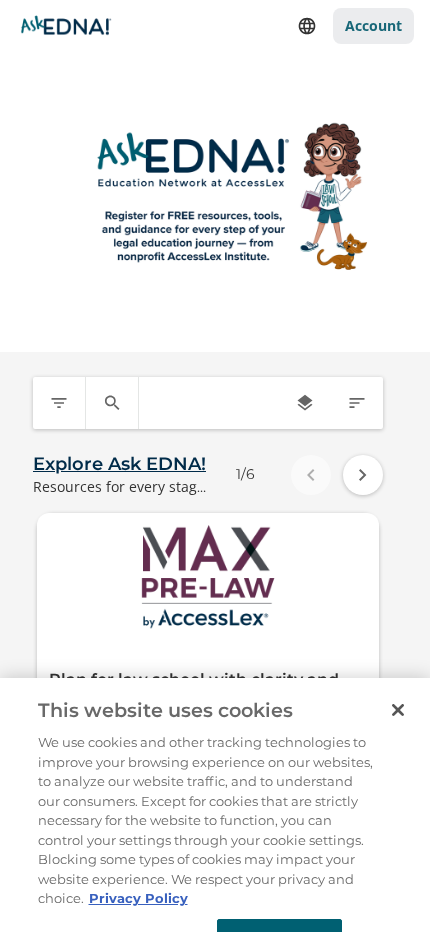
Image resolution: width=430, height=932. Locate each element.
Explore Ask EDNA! (119, 464)
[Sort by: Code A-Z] (357, 403)
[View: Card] (305, 403)
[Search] (112, 403)
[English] (307, 26)
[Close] (398, 695)
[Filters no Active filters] (59, 403)
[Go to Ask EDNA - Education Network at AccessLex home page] (66, 26)
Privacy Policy (138, 883)
